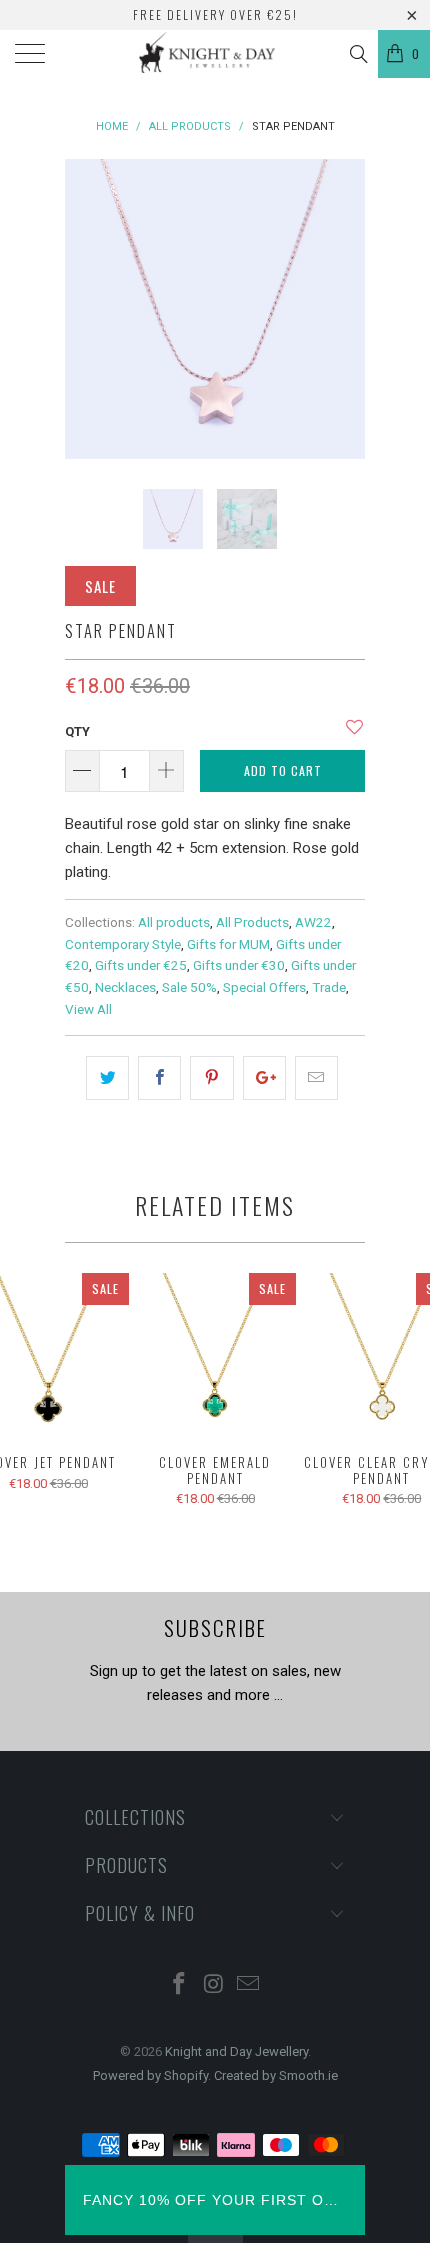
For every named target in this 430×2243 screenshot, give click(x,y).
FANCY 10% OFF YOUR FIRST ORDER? (215, 2200)
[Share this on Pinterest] (211, 1078)
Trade (329, 987)
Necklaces (125, 987)
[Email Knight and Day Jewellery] (249, 1985)
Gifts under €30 (239, 965)
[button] (354, 734)
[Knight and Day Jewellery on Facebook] (179, 1985)
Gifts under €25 (141, 965)
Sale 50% (189, 987)
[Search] (357, 54)
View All (88, 1009)
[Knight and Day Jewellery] (215, 54)
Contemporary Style (123, 944)
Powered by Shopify (150, 2075)
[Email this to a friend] (316, 1078)
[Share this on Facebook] (159, 1078)
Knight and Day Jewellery (236, 2051)
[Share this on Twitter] (107, 1078)
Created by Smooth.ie (276, 2075)
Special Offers (264, 987)
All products (174, 922)
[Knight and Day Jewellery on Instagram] (214, 1985)
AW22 (313, 922)
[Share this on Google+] (264, 1078)
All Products (252, 922)
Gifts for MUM (228, 944)
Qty (77, 731)
